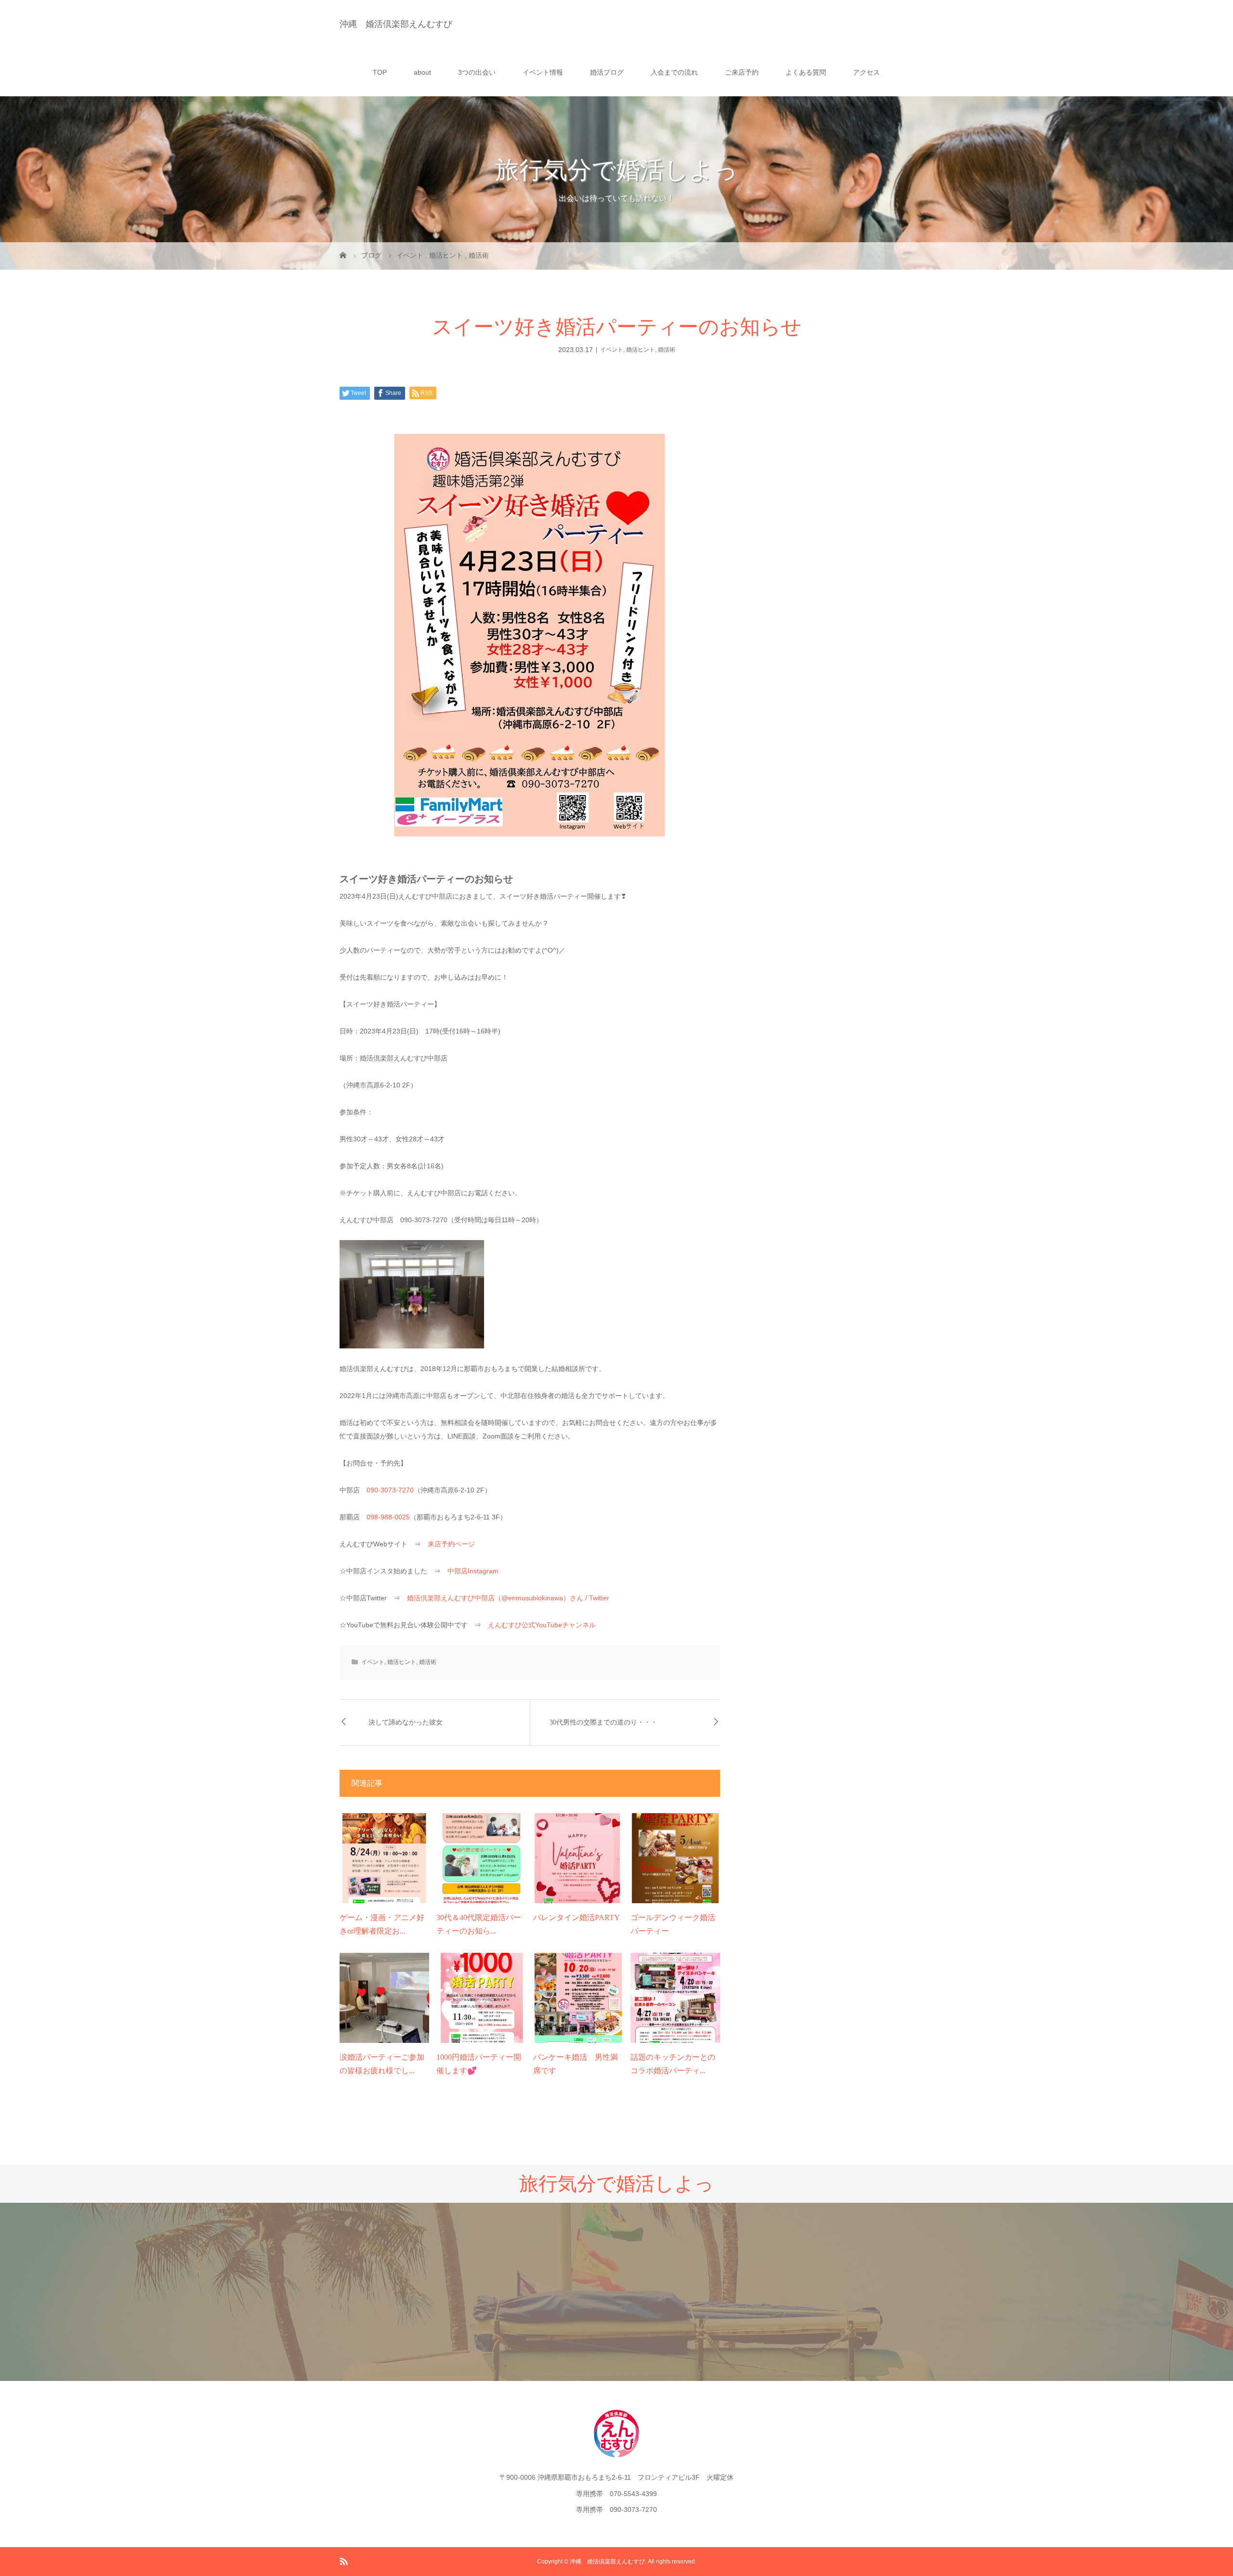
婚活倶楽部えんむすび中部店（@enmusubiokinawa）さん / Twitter (508, 1598)
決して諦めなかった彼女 (406, 1722)
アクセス (866, 72)
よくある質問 (806, 72)
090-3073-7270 (390, 1490)
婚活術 (667, 350)
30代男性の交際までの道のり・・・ (603, 1722)
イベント (612, 350)
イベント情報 (543, 72)
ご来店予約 (742, 72)
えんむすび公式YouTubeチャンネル (542, 1625)
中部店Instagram (473, 1571)
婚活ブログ (607, 72)
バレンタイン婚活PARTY (577, 1917)
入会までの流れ (674, 72)
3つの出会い (477, 72)
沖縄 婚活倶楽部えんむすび (396, 24)
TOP (380, 72)
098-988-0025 (388, 1517)
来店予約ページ (451, 1544)
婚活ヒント (641, 350)
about (422, 72)
